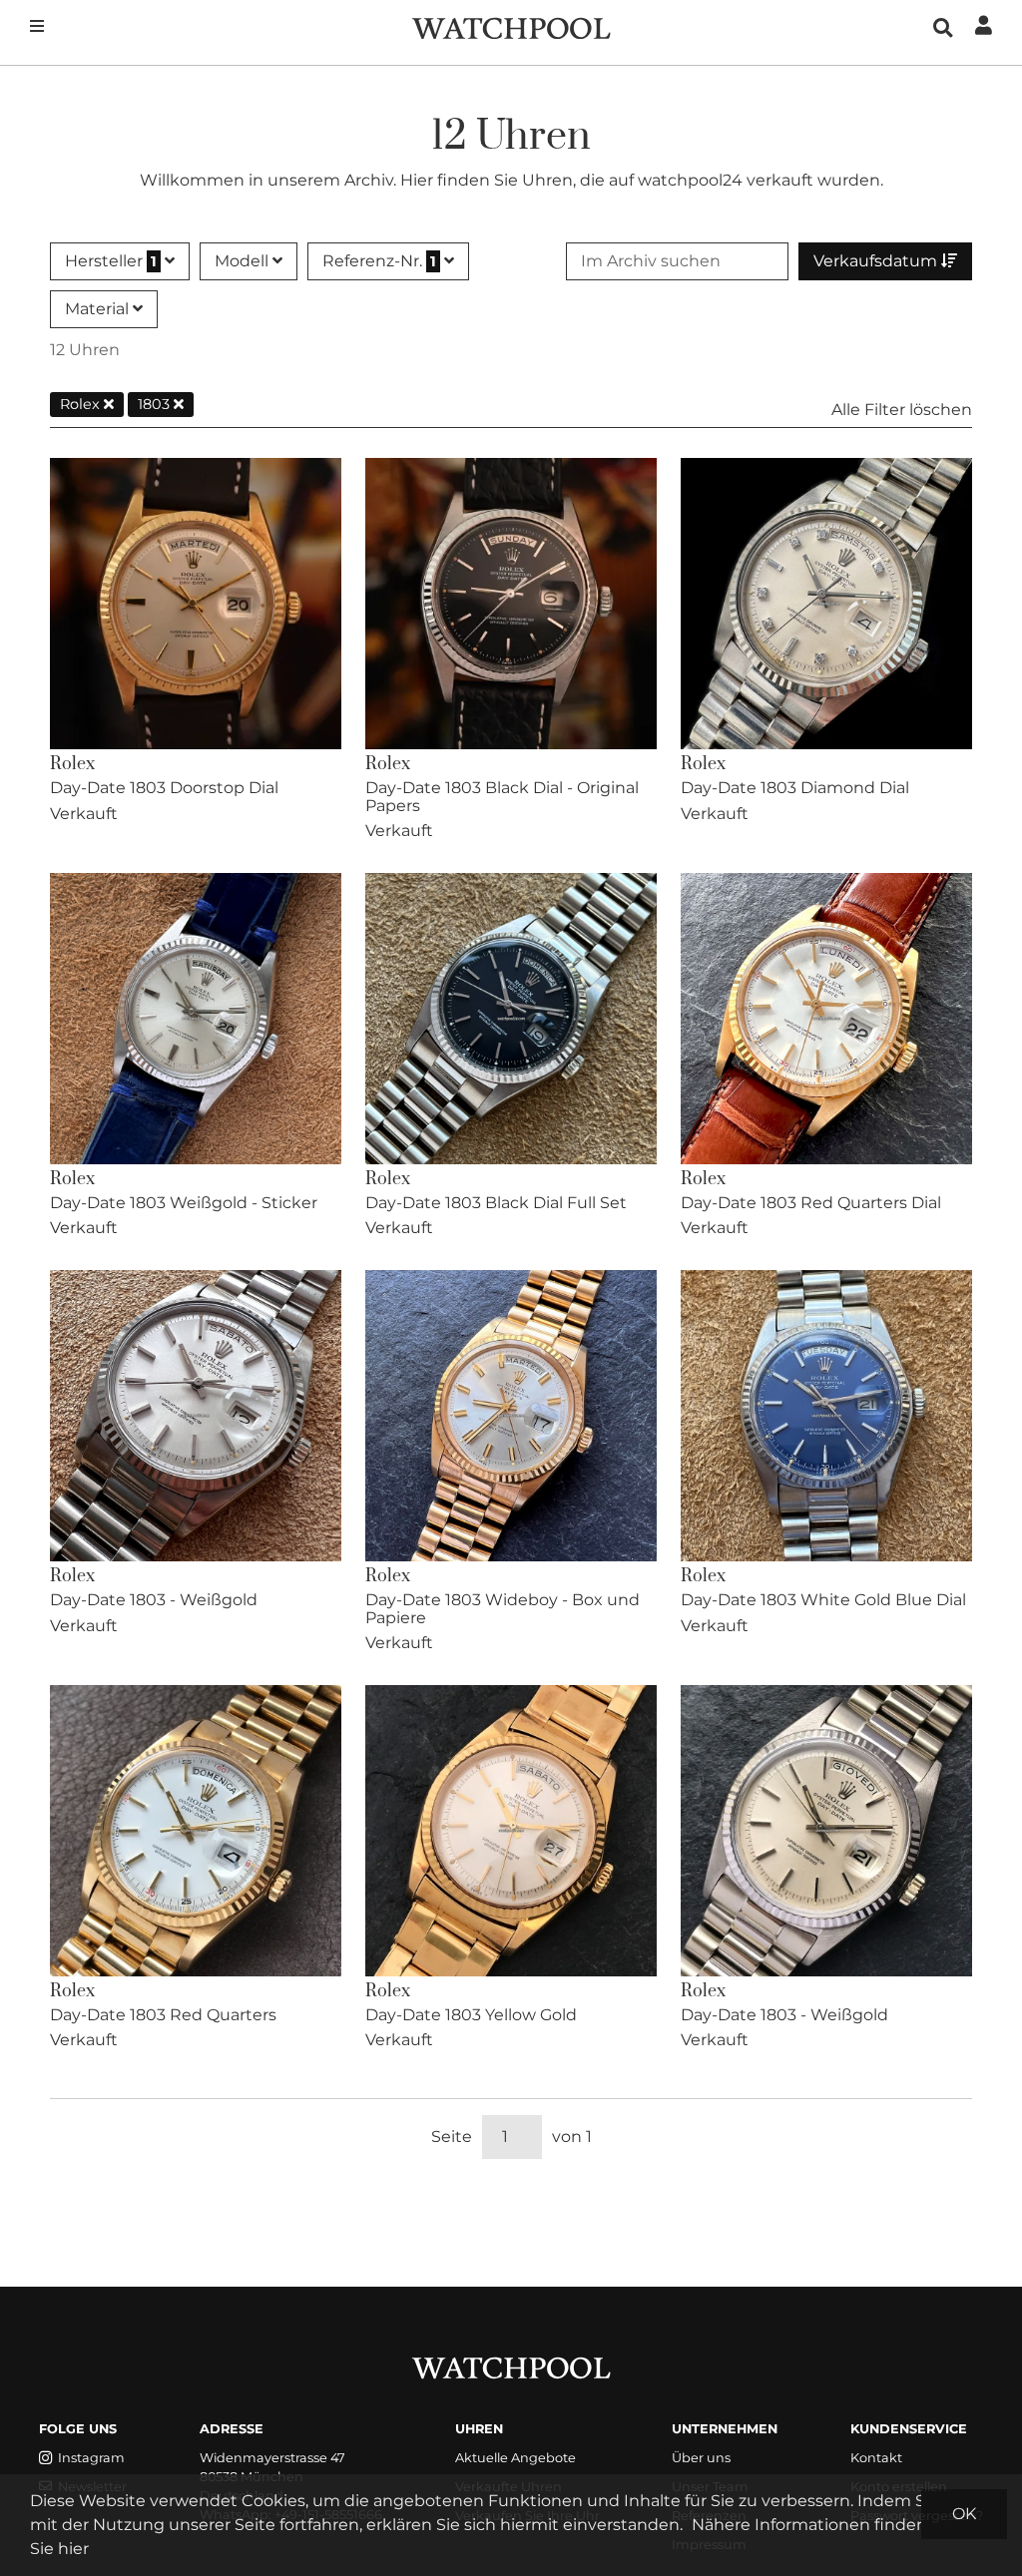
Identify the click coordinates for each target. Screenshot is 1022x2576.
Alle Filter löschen (902, 410)
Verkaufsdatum (877, 261)
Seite (452, 2137)
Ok (964, 2514)
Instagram (91, 2458)
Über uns (701, 2458)
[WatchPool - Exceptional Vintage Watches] (511, 26)
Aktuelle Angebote (515, 2458)
